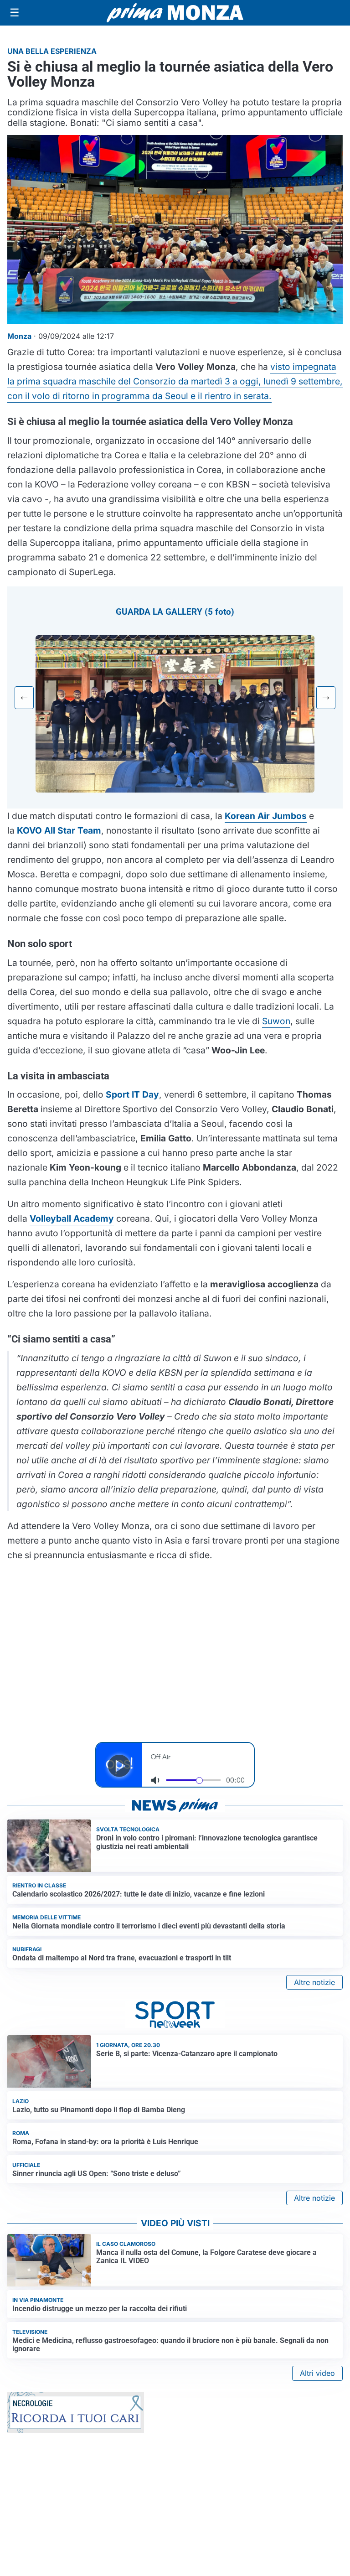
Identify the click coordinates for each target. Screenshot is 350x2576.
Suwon (276, 1021)
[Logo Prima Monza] (175, 13)
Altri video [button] (317, 2373)
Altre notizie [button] (314, 1982)
